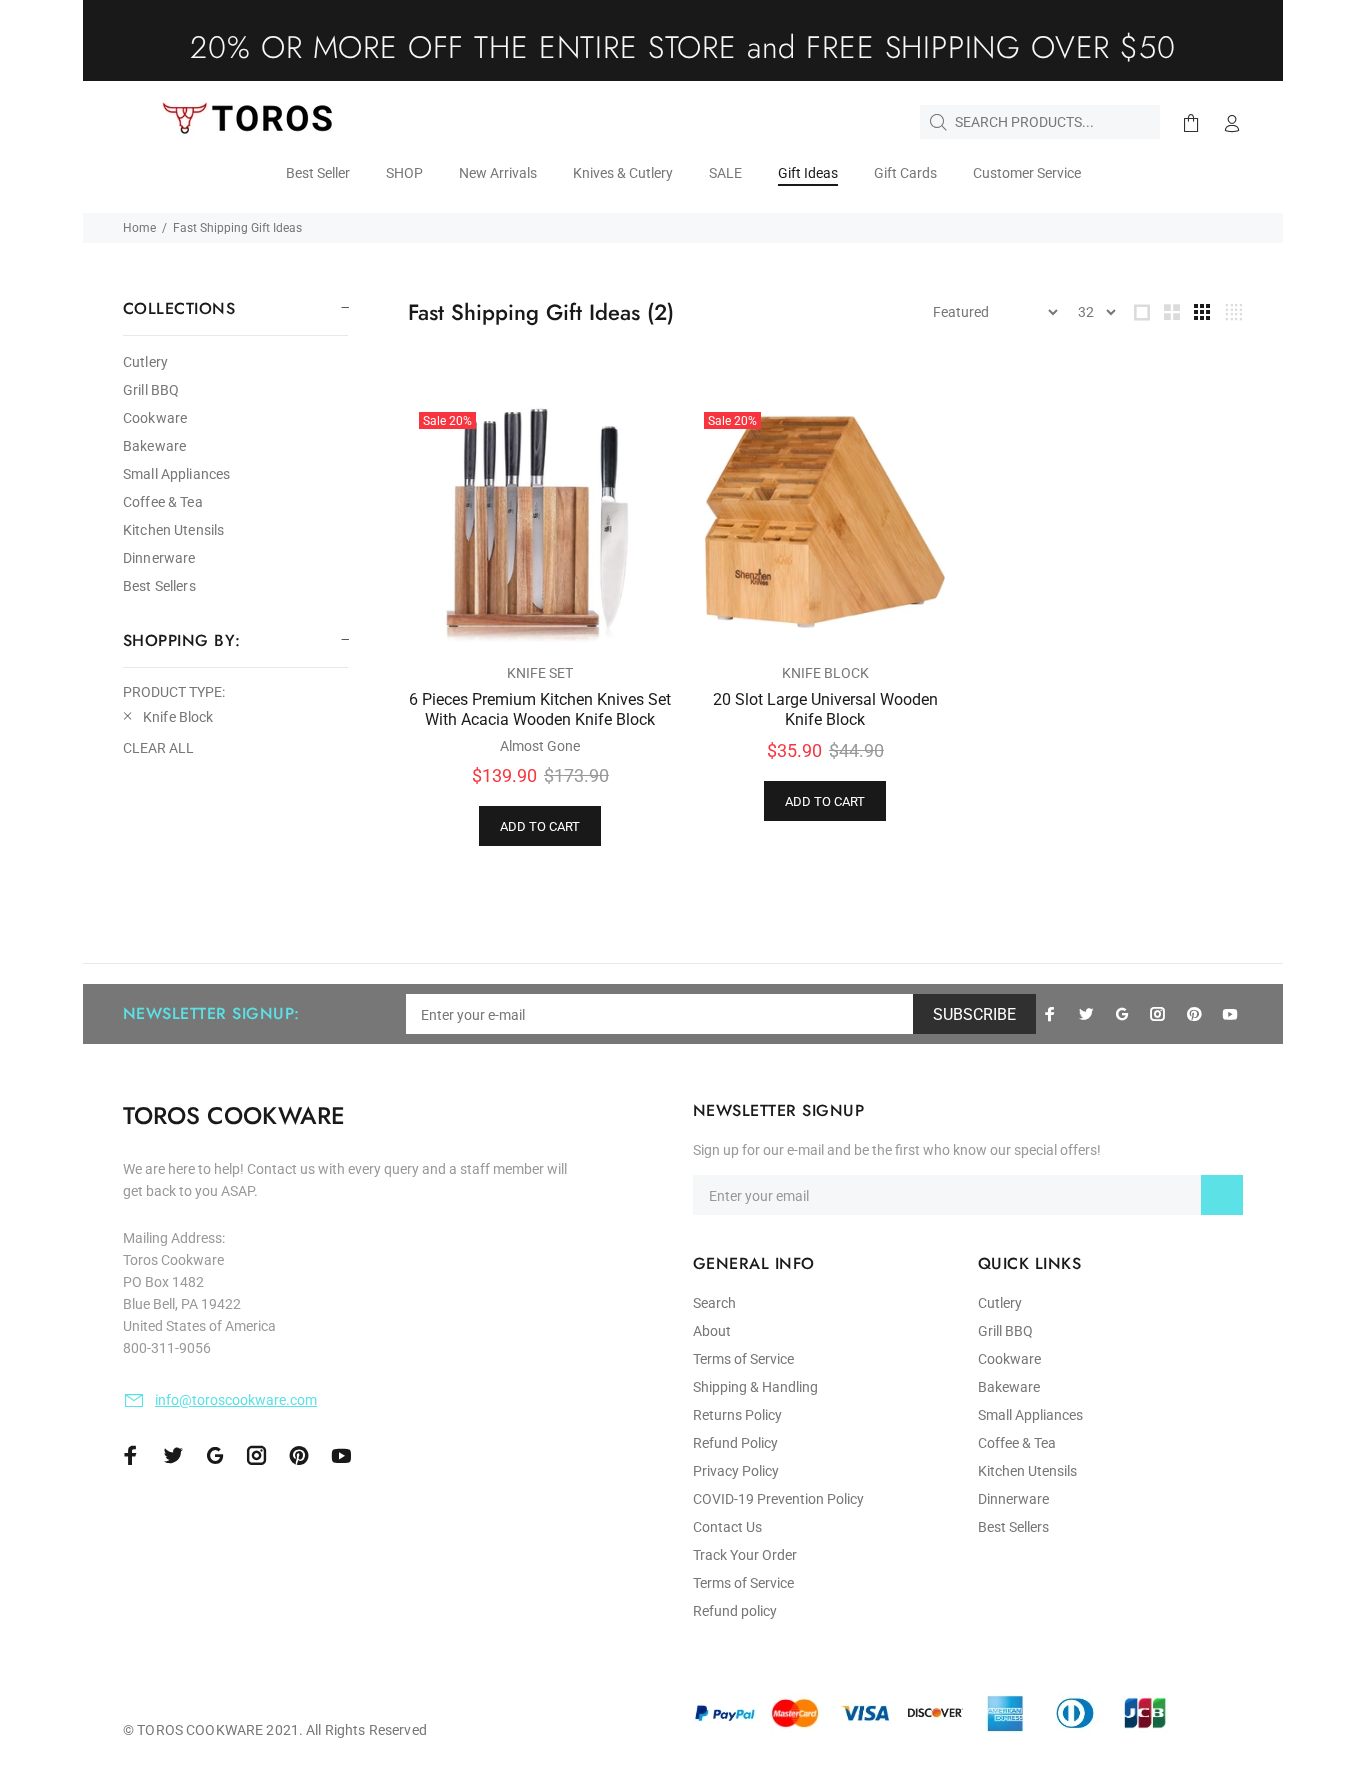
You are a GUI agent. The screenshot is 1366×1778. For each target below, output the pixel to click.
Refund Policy (735, 1443)
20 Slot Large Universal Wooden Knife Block (825, 709)
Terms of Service (743, 1359)
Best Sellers (159, 586)
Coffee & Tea (163, 502)
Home (139, 228)
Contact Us (727, 1527)
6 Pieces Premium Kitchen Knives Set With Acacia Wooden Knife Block (540, 709)
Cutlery (145, 362)
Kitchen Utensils (173, 530)
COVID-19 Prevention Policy (778, 1499)
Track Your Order (745, 1555)
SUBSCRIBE (974, 1014)
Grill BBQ (151, 390)
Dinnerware (159, 558)
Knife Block (825, 673)
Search (714, 1303)
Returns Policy (737, 1415)
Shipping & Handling (755, 1387)
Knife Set (540, 673)
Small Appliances (176, 474)
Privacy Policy (736, 1471)
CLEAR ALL (158, 748)
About (712, 1331)
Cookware (155, 418)
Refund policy (735, 1611)
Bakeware (154, 446)
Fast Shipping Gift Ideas (237, 228)
